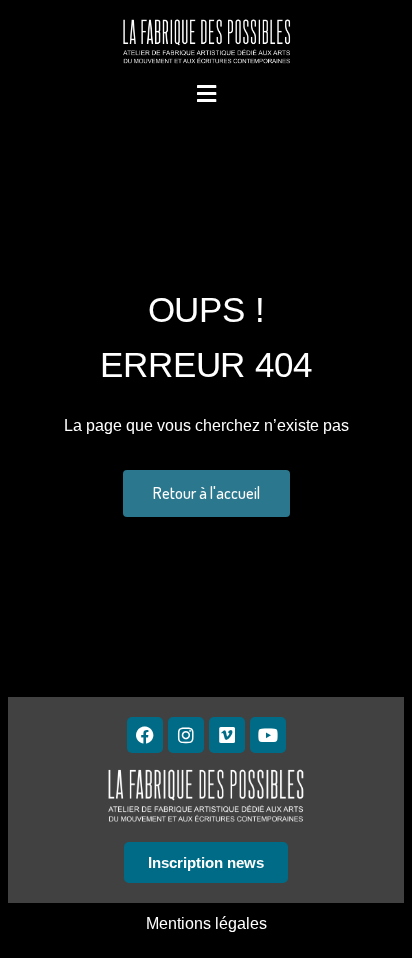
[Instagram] (186, 735)
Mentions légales (206, 923)
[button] (206, 93)
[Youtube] (268, 735)
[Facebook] (145, 735)
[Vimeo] (227, 735)
